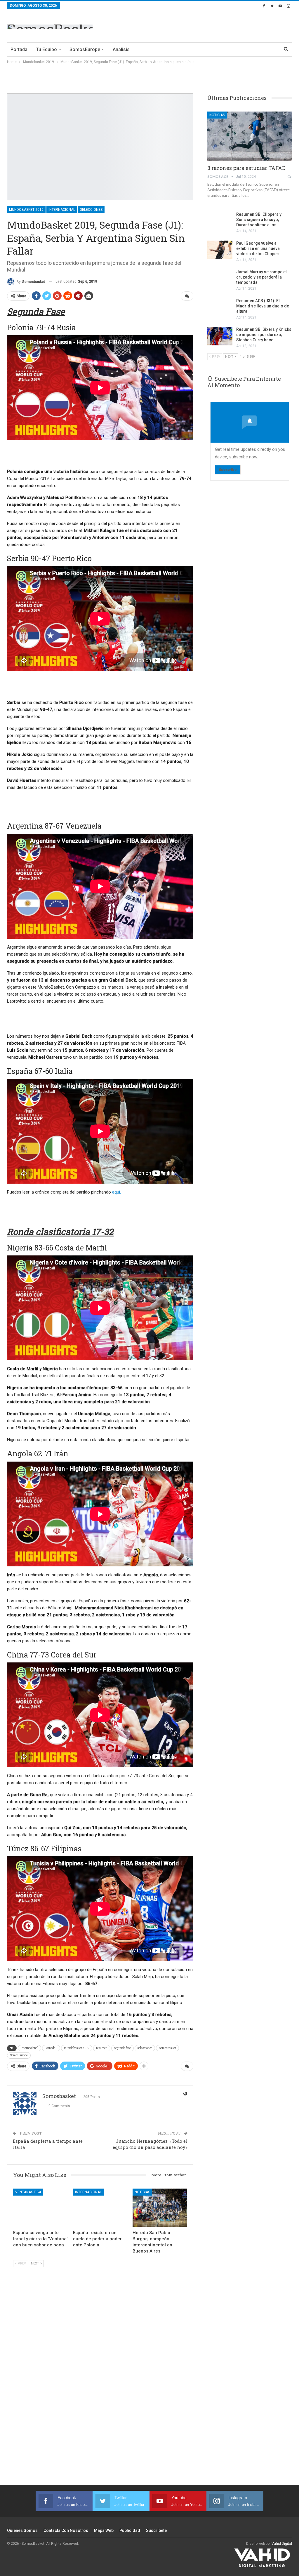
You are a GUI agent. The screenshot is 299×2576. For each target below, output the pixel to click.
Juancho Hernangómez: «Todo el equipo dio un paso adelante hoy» (150, 2144)
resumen (102, 2048)
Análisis (121, 49)
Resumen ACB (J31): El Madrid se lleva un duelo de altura (263, 306)
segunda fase (122, 2048)
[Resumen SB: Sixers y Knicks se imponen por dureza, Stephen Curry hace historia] (220, 336)
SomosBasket (167, 2048)
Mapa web (104, 2530)
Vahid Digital (282, 2544)
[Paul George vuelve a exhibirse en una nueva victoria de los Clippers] (220, 250)
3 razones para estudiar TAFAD (246, 168)
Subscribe (228, 470)
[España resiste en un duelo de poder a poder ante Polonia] (100, 2208)
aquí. (117, 1192)
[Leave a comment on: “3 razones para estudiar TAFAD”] (290, 177)
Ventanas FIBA (28, 2192)
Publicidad (130, 2530)
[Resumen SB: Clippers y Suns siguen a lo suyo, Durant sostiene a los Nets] (220, 221)
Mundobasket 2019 (26, 210)
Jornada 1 (51, 2048)
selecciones (145, 2048)
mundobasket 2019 (77, 2048)
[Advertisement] (224, 26)
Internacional (62, 210)
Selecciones (91, 210)
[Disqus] (100, 2382)
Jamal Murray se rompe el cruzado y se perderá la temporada (261, 277)
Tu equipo (46, 49)
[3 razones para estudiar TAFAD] (250, 136)
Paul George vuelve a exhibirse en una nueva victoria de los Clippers (258, 248)
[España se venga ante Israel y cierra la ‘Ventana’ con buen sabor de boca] (40, 2208)
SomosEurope (85, 49)
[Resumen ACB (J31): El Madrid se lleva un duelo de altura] (220, 307)
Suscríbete (156, 2530)
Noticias (142, 2192)
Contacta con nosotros (66, 2530)
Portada (19, 49)
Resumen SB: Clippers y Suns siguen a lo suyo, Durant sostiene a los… (259, 220)
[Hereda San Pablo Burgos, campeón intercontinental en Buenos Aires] (160, 2208)
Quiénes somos (22, 2530)
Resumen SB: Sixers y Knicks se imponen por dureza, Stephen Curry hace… (264, 335)
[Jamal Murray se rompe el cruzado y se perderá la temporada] (220, 279)
